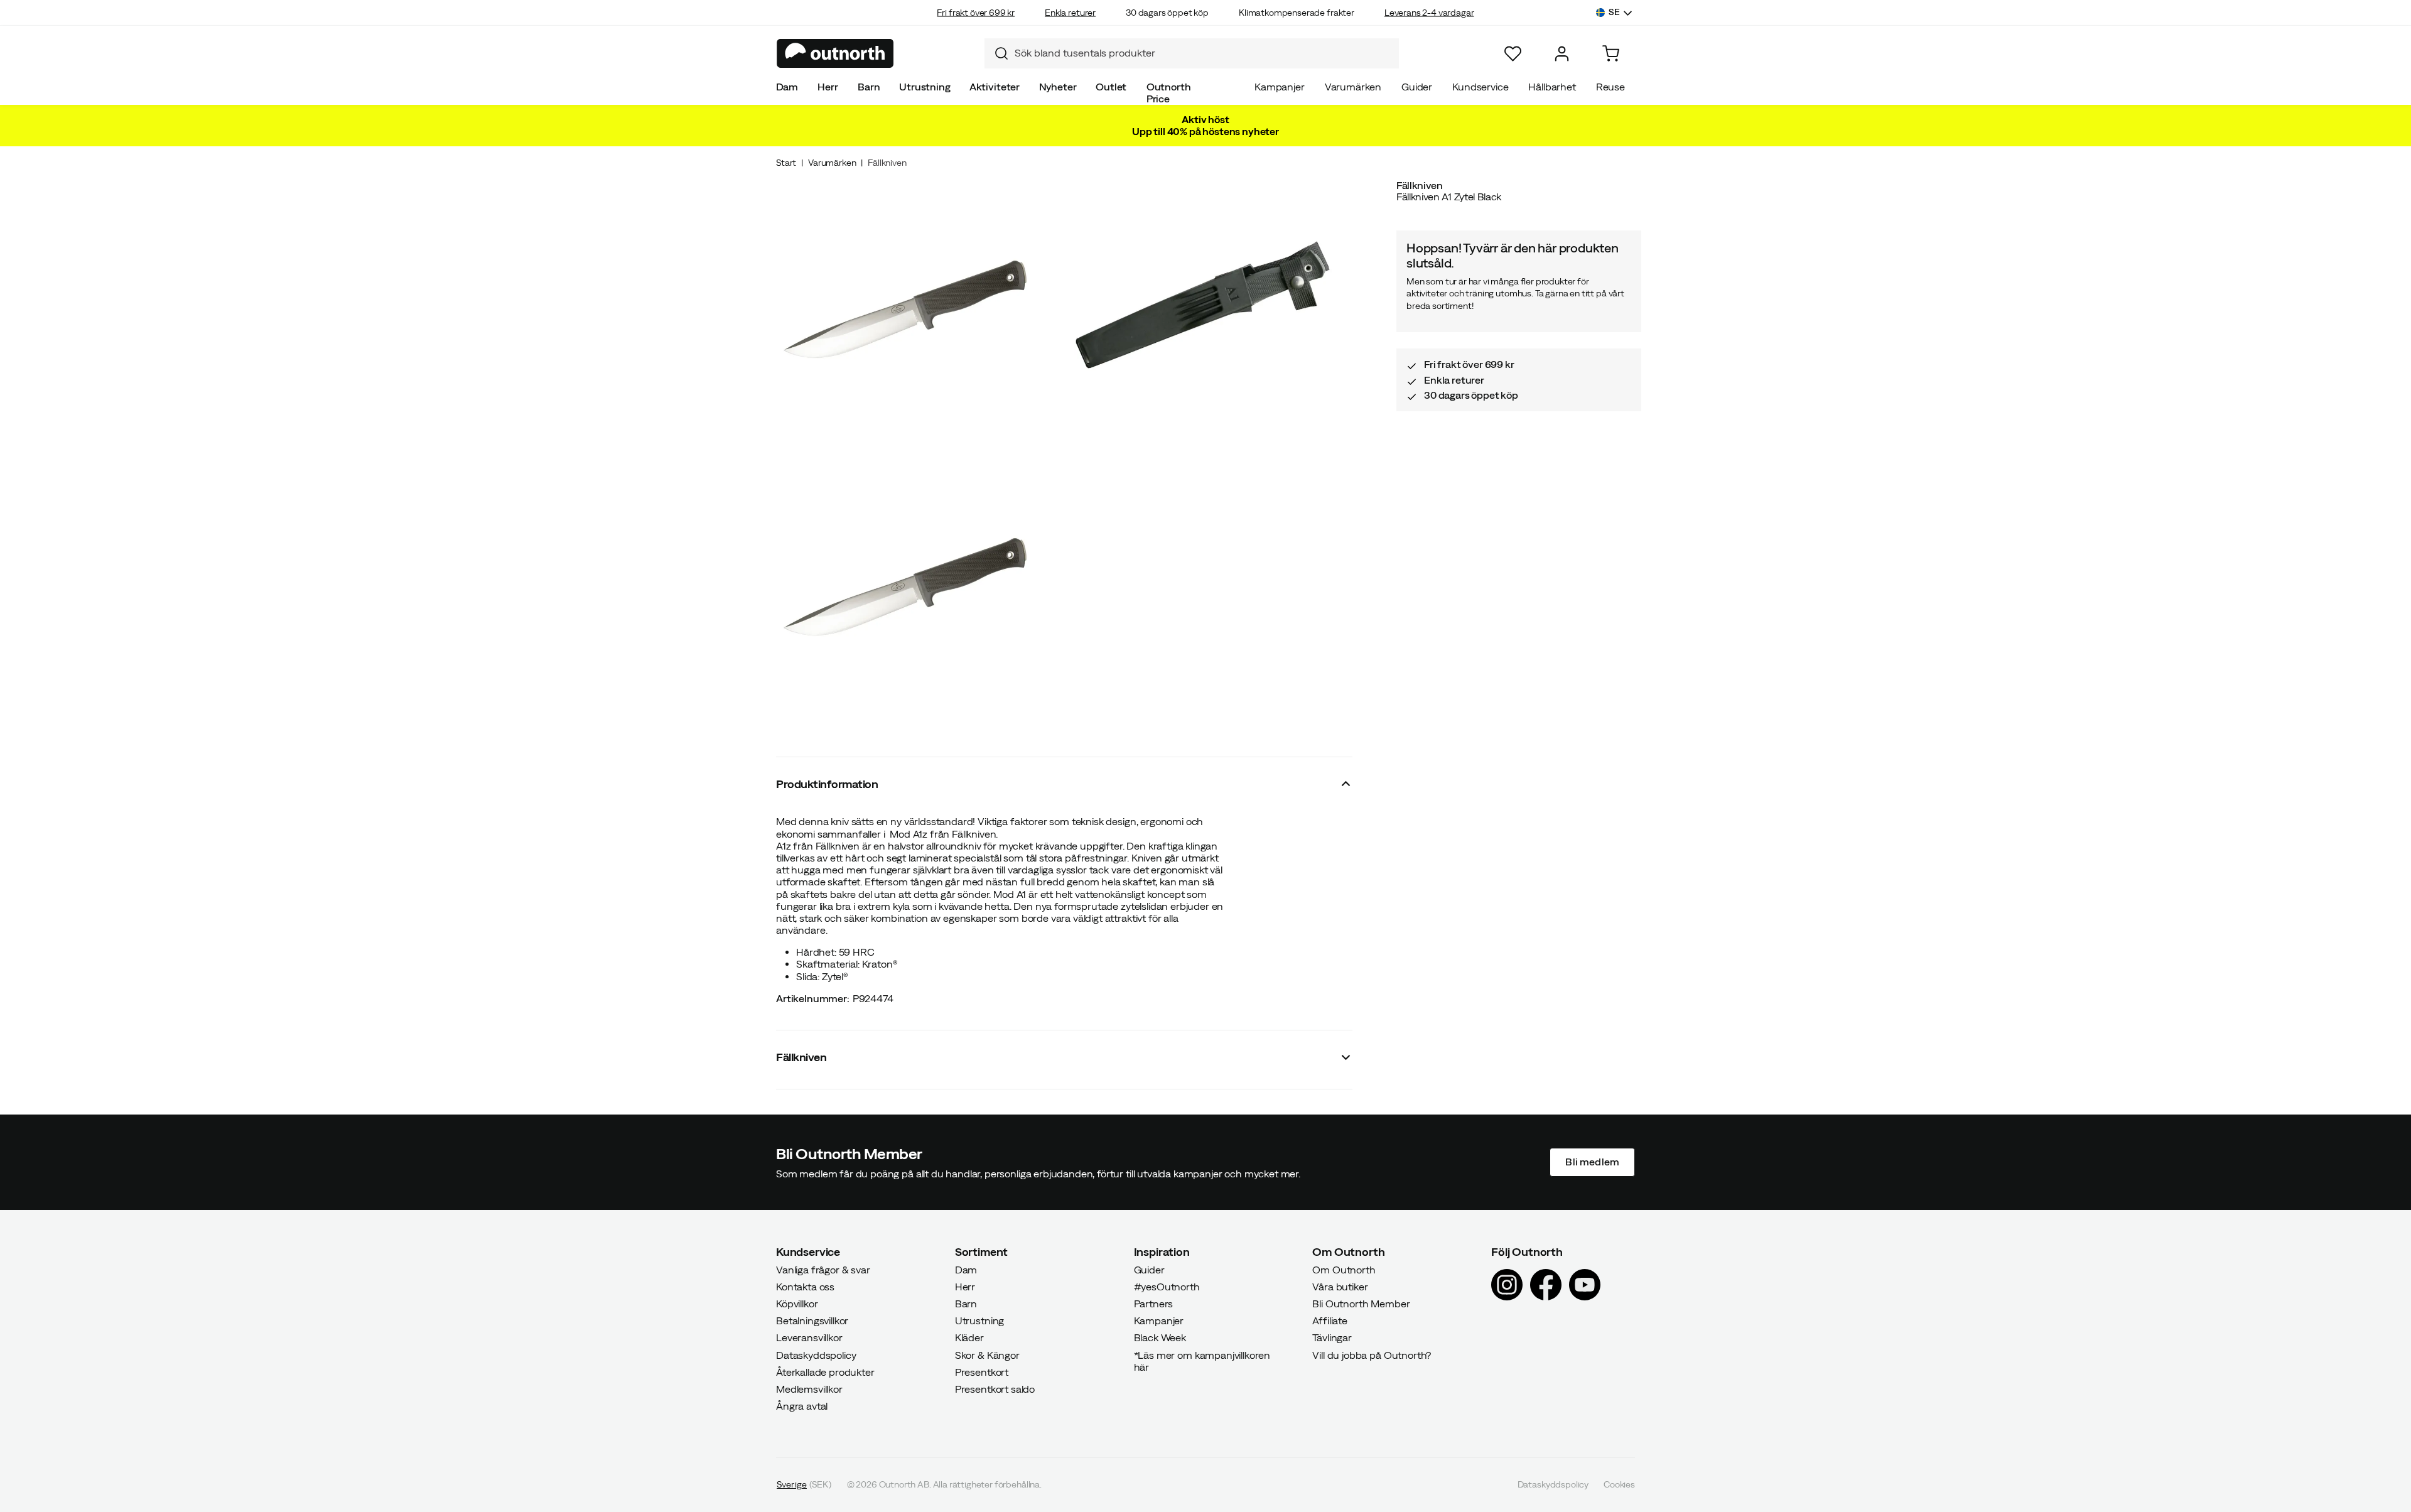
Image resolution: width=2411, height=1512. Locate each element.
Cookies (1619, 1485)
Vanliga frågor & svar (823, 1270)
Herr (828, 87)
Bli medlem (1592, 1162)
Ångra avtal (802, 1407)
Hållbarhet (1552, 87)
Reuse (1610, 87)
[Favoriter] (1513, 54)
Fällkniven (887, 163)
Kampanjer (1280, 87)
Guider (1417, 87)
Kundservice (1480, 87)
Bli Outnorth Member (1361, 1304)
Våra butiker (1340, 1287)
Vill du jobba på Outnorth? (1372, 1355)
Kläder (969, 1338)
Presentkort (982, 1372)
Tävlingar (1332, 1338)
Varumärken (1353, 87)
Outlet (1111, 87)
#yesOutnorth (1167, 1287)
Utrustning (925, 87)
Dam (787, 87)
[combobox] (1192, 53)
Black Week (1160, 1338)
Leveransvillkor (809, 1338)
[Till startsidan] (835, 53)
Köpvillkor (797, 1304)
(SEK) (804, 1485)
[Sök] (996, 53)
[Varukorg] (1611, 54)
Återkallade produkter (825, 1372)
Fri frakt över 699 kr (976, 13)
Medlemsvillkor (809, 1389)
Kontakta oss (805, 1287)
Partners (1154, 1304)
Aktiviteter (995, 87)
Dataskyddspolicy (816, 1355)
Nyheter (1058, 87)
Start (786, 163)
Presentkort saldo (995, 1389)
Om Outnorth (1344, 1270)
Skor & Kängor (987, 1355)
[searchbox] (1204, 53)
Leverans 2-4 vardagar (1429, 13)
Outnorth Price (1169, 93)
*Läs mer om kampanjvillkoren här (1202, 1361)
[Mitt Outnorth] (1562, 54)
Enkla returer (1070, 13)
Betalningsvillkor (812, 1321)
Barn (869, 87)
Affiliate (1330, 1321)
